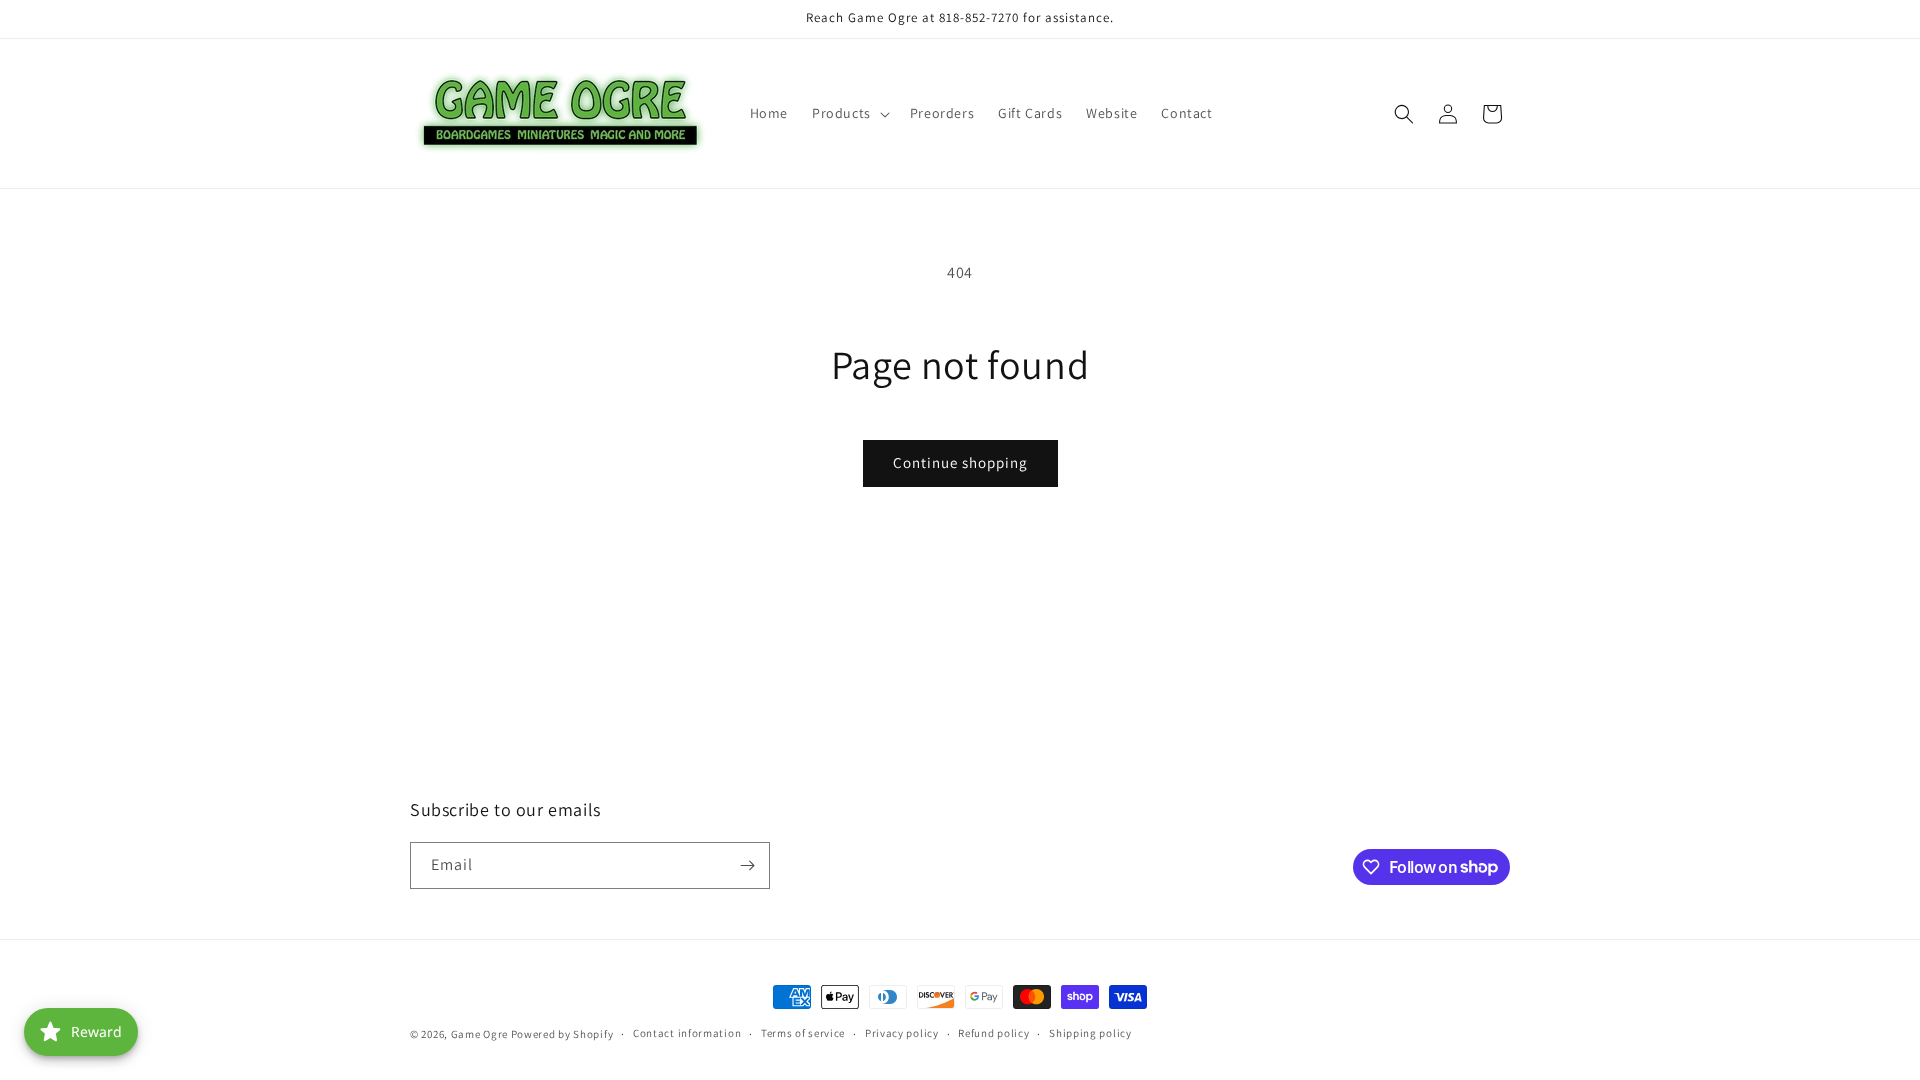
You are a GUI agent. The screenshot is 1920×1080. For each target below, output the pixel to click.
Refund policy (993, 1033)
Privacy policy (902, 1033)
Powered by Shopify (562, 1034)
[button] (849, 113)
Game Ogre (479, 1034)
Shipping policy (1090, 1033)
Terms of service (803, 1033)
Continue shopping (960, 462)
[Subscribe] (747, 865)
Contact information (687, 1033)
